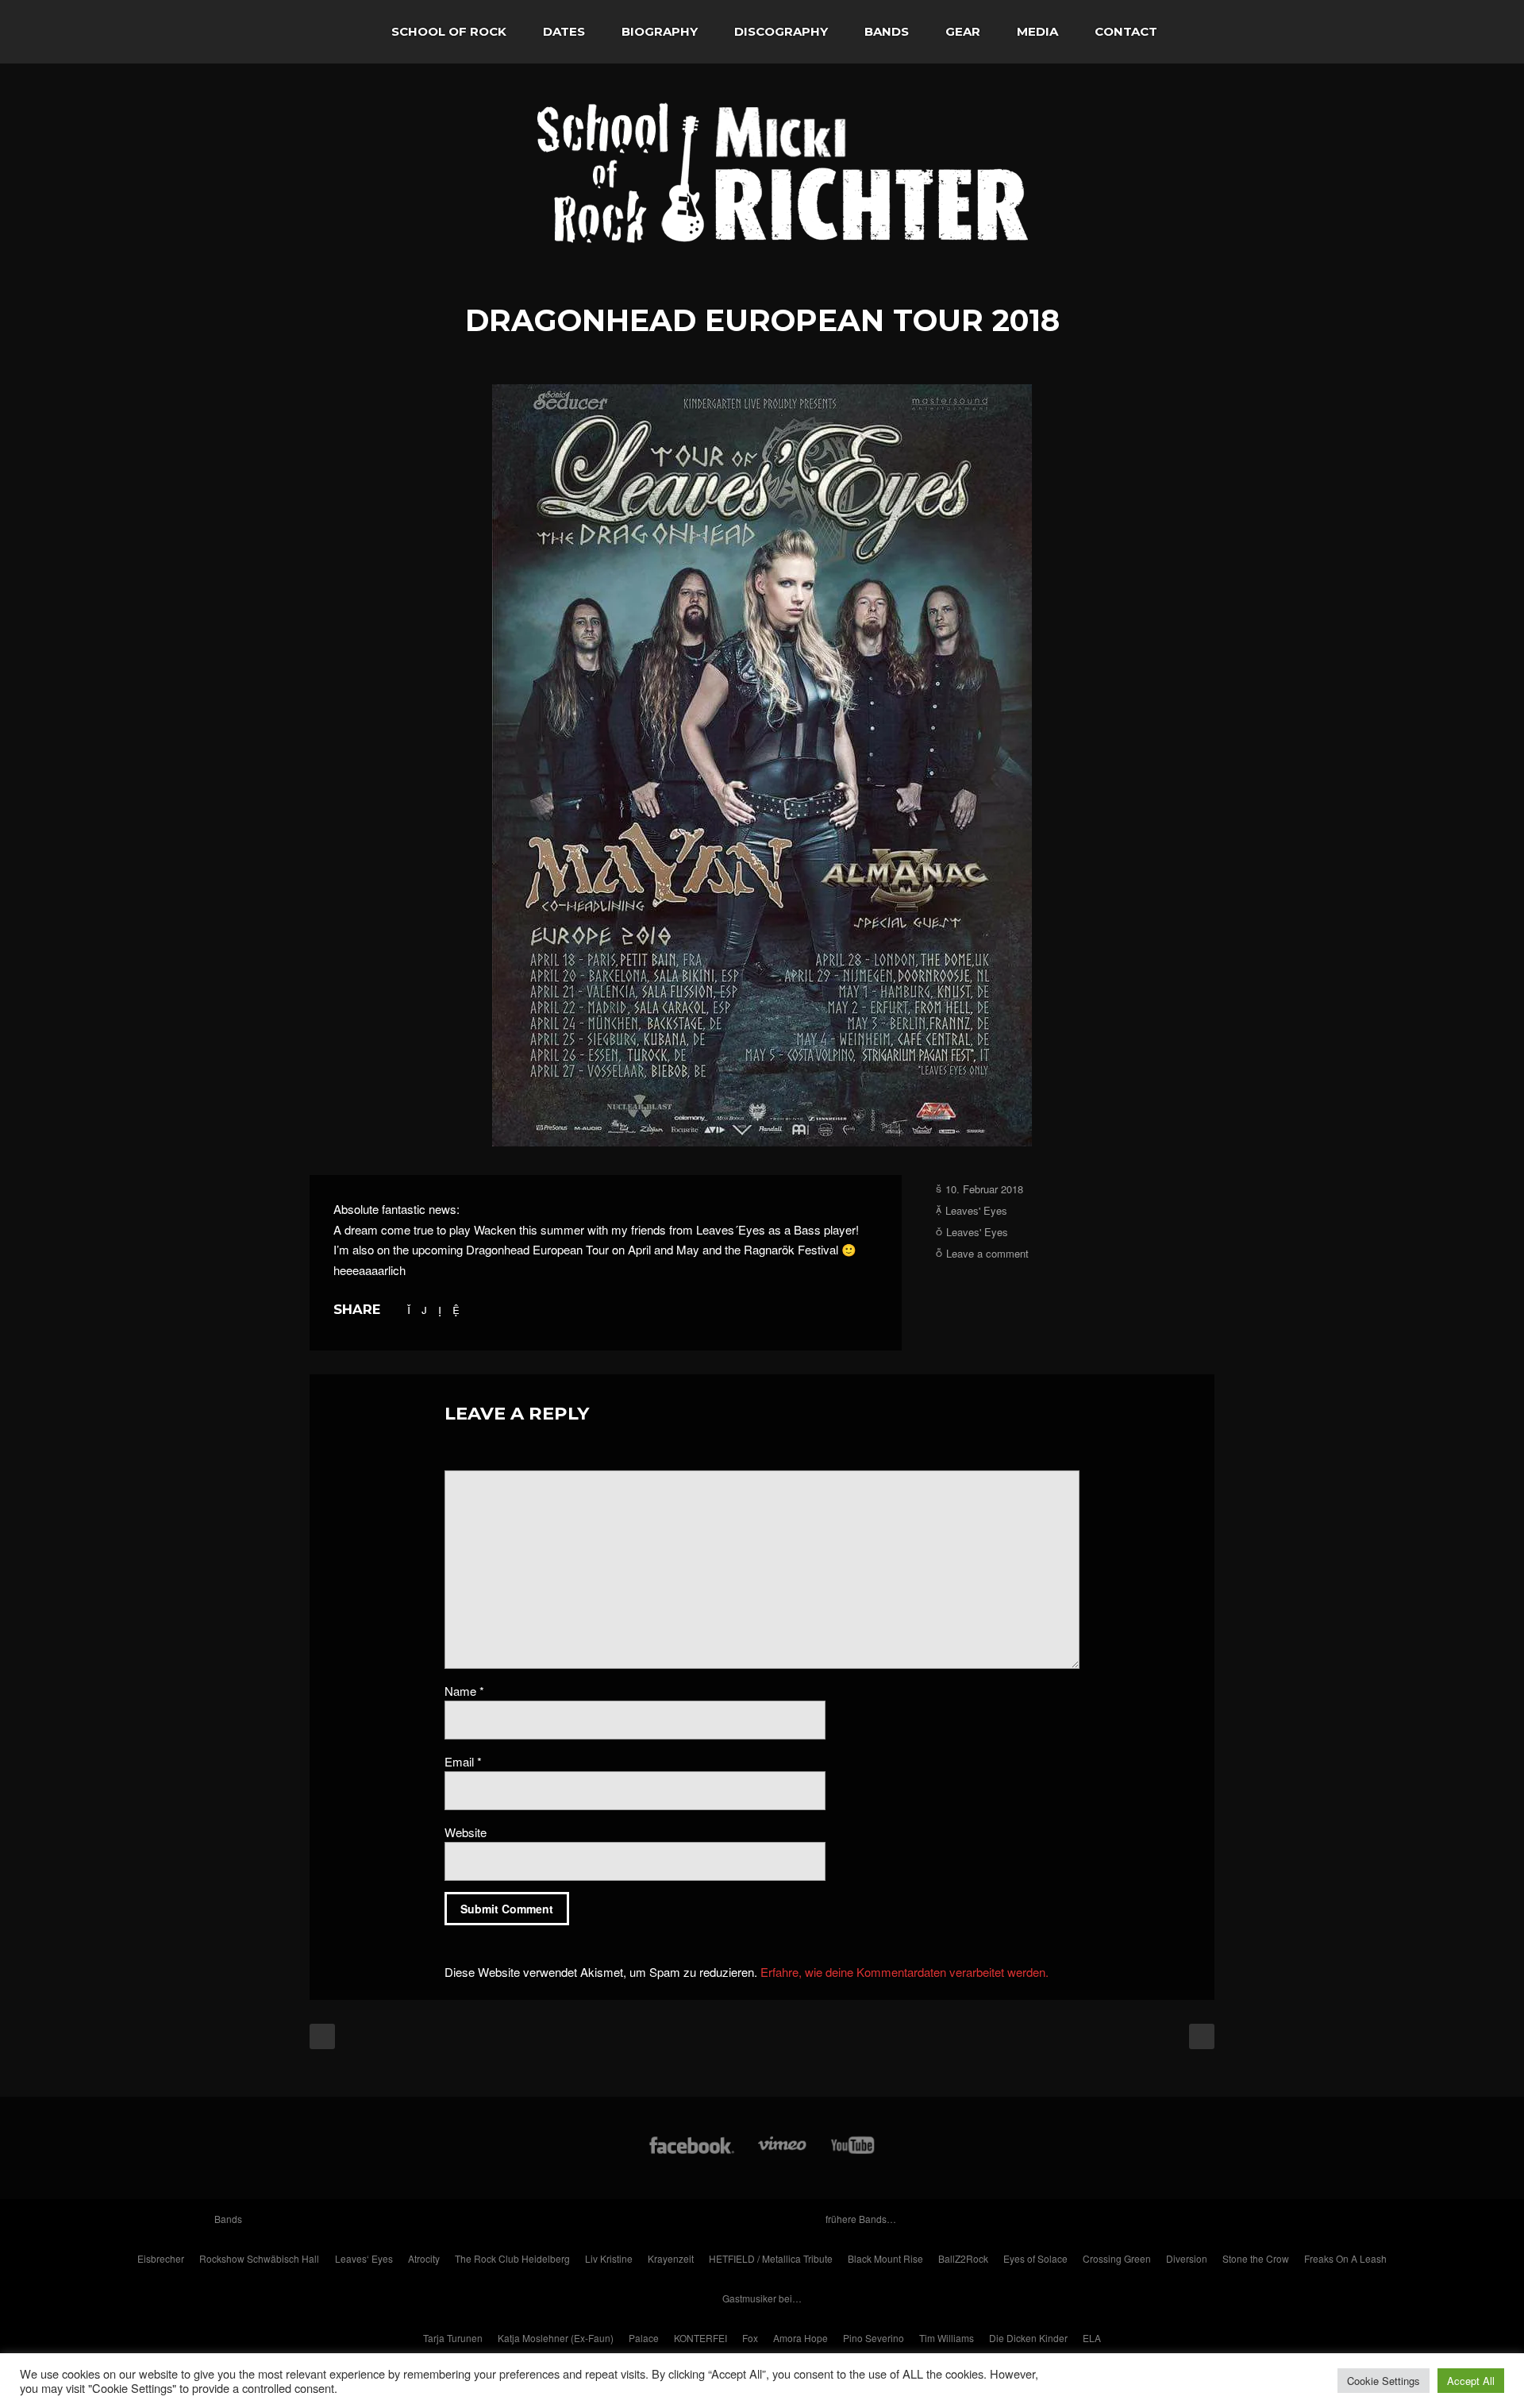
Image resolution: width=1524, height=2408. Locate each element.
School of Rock (449, 31)
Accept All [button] (1471, 2381)
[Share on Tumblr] (440, 1309)
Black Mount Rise (885, 2258)
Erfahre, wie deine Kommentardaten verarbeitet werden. (904, 1972)
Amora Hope (800, 2338)
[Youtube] (853, 2153)
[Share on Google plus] (424, 1309)
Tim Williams (947, 2338)
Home (341, 32)
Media (1037, 31)
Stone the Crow (1256, 2258)
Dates (564, 31)
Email (463, 1761)
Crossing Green (1117, 2258)
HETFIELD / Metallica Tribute (771, 2258)
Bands (887, 31)
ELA (1092, 2338)
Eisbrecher (161, 2258)
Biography (660, 31)
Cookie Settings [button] (1384, 2381)
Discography (781, 31)
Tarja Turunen (453, 2338)
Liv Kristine (609, 2258)
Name (464, 1691)
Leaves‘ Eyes (364, 2258)
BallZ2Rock (963, 2258)
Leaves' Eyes (976, 1210)
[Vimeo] (783, 2153)
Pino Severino (874, 2338)
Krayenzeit (671, 2258)
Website (466, 1832)
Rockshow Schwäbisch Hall (259, 2258)
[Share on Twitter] (409, 1309)
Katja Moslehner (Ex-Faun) (556, 2338)
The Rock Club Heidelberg (512, 2258)
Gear (963, 31)
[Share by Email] (456, 1309)
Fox (750, 2338)
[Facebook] (692, 2153)
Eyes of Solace (1035, 2258)
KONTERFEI (700, 2338)
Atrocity (424, 2258)
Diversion (1187, 2258)
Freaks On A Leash (1345, 2258)
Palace (644, 2338)
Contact (1126, 31)
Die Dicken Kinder (1028, 2338)
